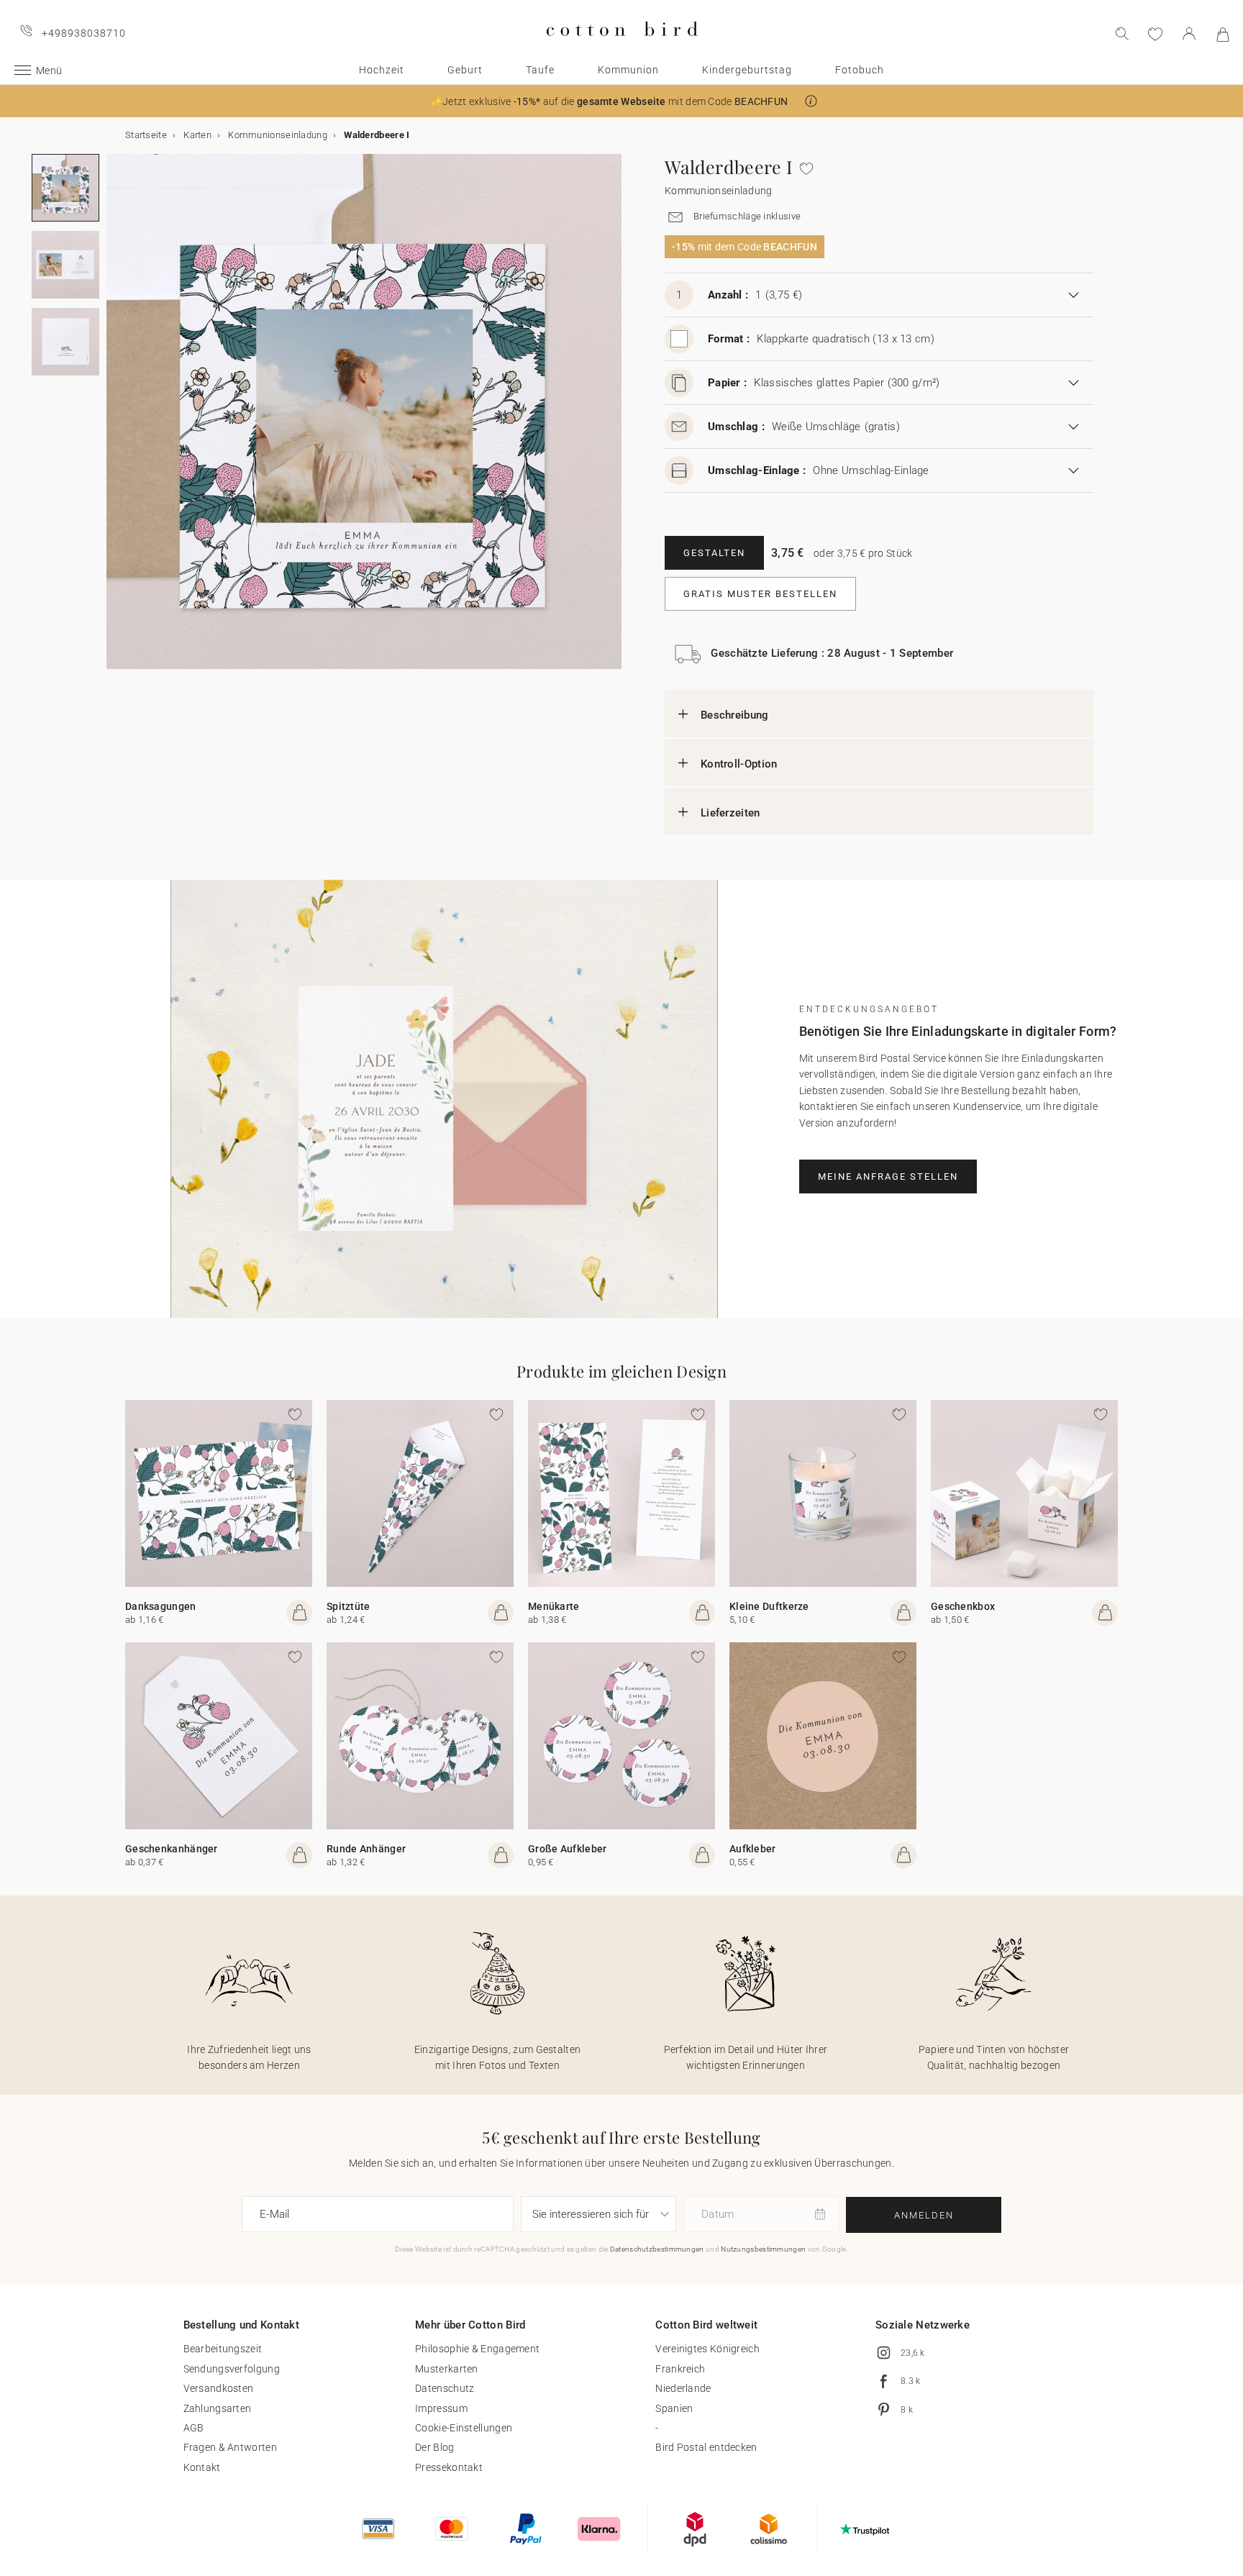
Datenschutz (445, 2388)
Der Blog (434, 2447)
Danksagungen (161, 1606)
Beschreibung (735, 715)
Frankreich (680, 2369)
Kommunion (628, 70)
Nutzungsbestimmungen (763, 2249)
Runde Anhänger (366, 1849)
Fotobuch (860, 70)
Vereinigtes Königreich (707, 2349)
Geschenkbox (963, 1606)
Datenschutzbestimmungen (657, 2249)
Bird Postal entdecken (706, 2447)
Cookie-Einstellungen (464, 2428)
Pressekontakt (449, 2467)
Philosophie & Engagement (477, 2349)
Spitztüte (349, 1606)
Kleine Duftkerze (769, 1606)
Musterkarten (447, 2369)
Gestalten (714, 553)
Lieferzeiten (730, 813)
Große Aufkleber (568, 1849)
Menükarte (554, 1606)
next (115, 420)
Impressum (441, 2408)
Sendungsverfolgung (232, 2369)
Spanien (674, 2408)
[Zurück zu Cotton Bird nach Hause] (622, 48)
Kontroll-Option (739, 764)
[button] (811, 101)
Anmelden (924, 2215)
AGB (194, 2428)
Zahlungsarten (218, 2408)
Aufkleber (753, 1849)
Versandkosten (219, 2388)
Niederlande (683, 2388)
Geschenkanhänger (172, 1849)
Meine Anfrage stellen (888, 1177)
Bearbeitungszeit (223, 2349)
